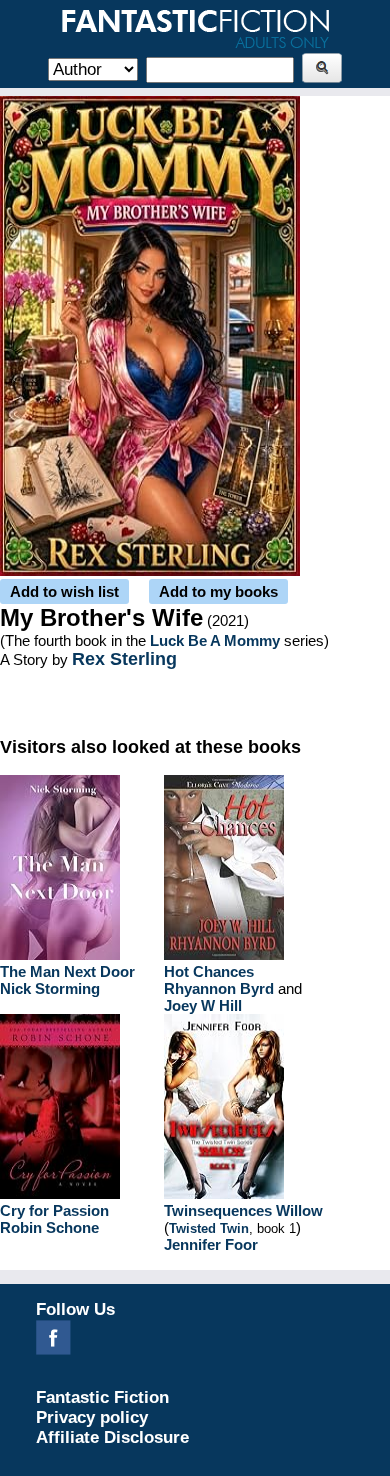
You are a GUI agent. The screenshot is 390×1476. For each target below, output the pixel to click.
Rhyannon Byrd (219, 988)
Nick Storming (50, 988)
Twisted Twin (209, 1228)
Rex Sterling (124, 659)
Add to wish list (64, 591)
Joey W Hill (203, 1005)
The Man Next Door (67, 971)
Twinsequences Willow (243, 1210)
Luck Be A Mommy (215, 640)
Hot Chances (209, 971)
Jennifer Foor (211, 1244)
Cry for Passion (54, 1210)
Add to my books (218, 591)
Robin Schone (49, 1227)
